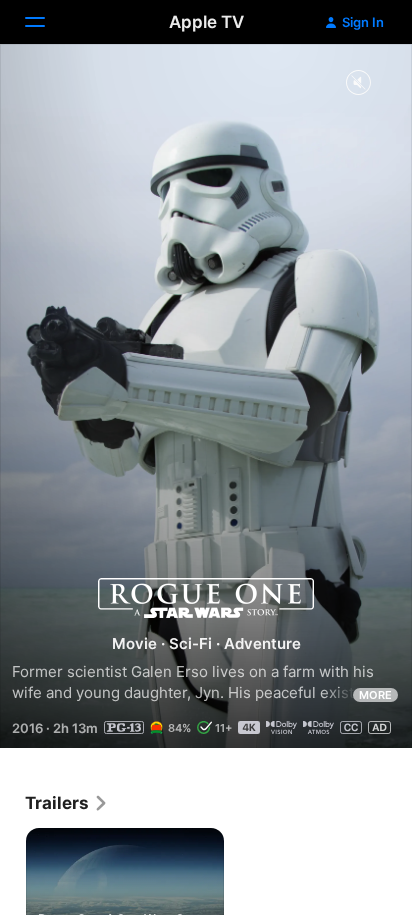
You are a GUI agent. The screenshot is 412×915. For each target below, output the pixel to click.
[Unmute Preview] (358, 83)
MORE (375, 695)
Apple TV (206, 22)
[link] (67, 803)
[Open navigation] (47, 22)
